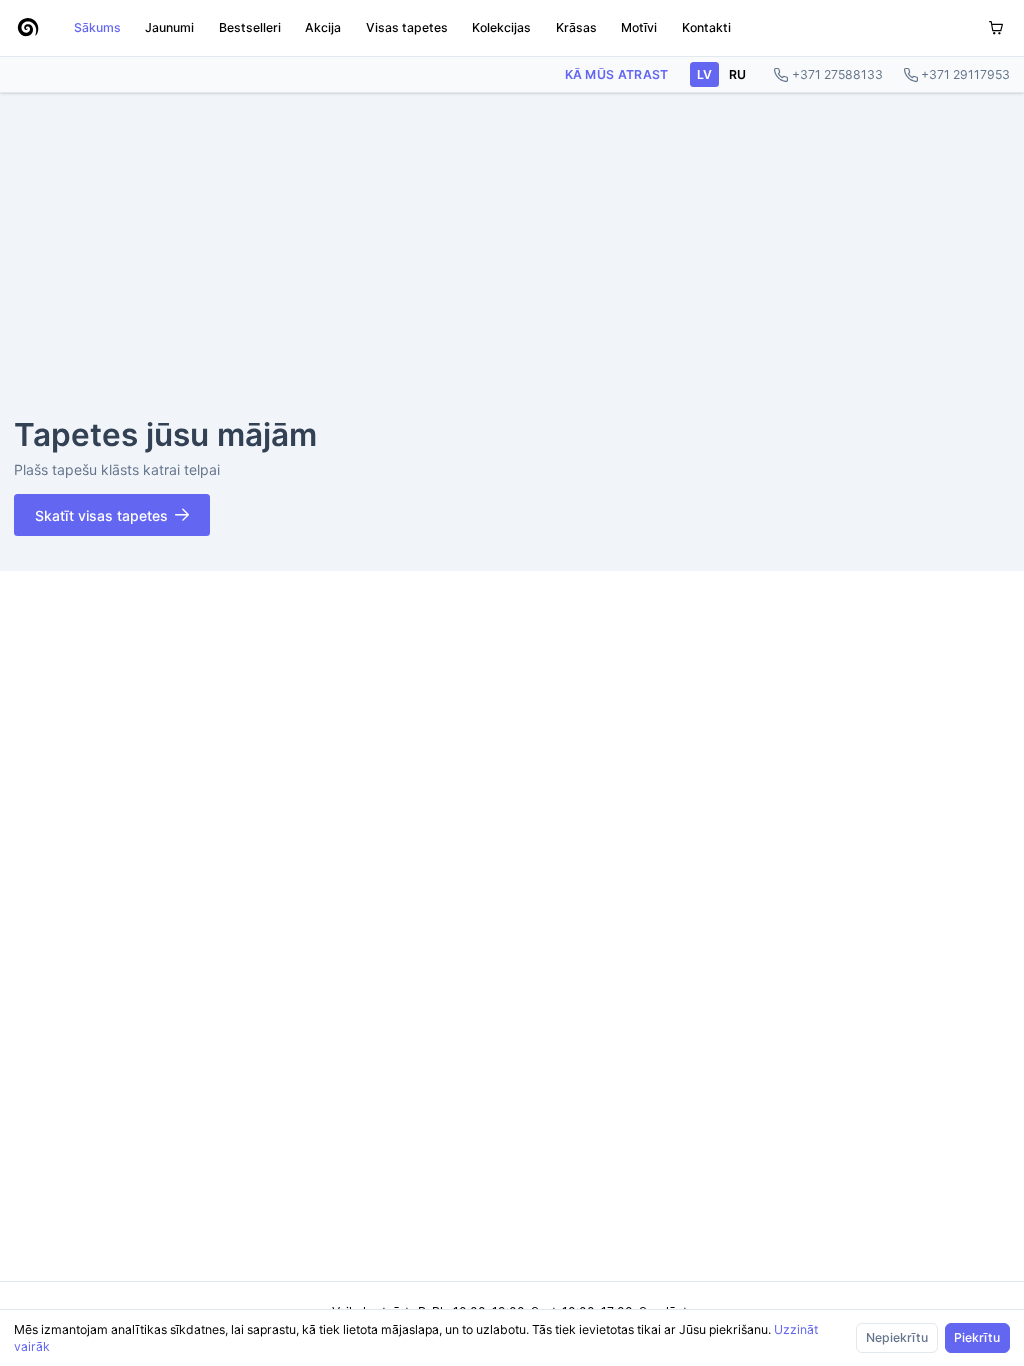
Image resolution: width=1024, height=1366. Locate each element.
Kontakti (706, 27)
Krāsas (576, 27)
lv (704, 74)
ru (737, 74)
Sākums (97, 27)
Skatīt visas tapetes (101, 515)
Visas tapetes (407, 27)
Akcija (323, 27)
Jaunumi (169, 27)
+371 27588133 (837, 74)
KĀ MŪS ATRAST (617, 74)
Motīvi (639, 27)
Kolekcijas (501, 27)
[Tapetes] (28, 28)
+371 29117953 (965, 74)
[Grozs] (996, 28)
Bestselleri (250, 27)
